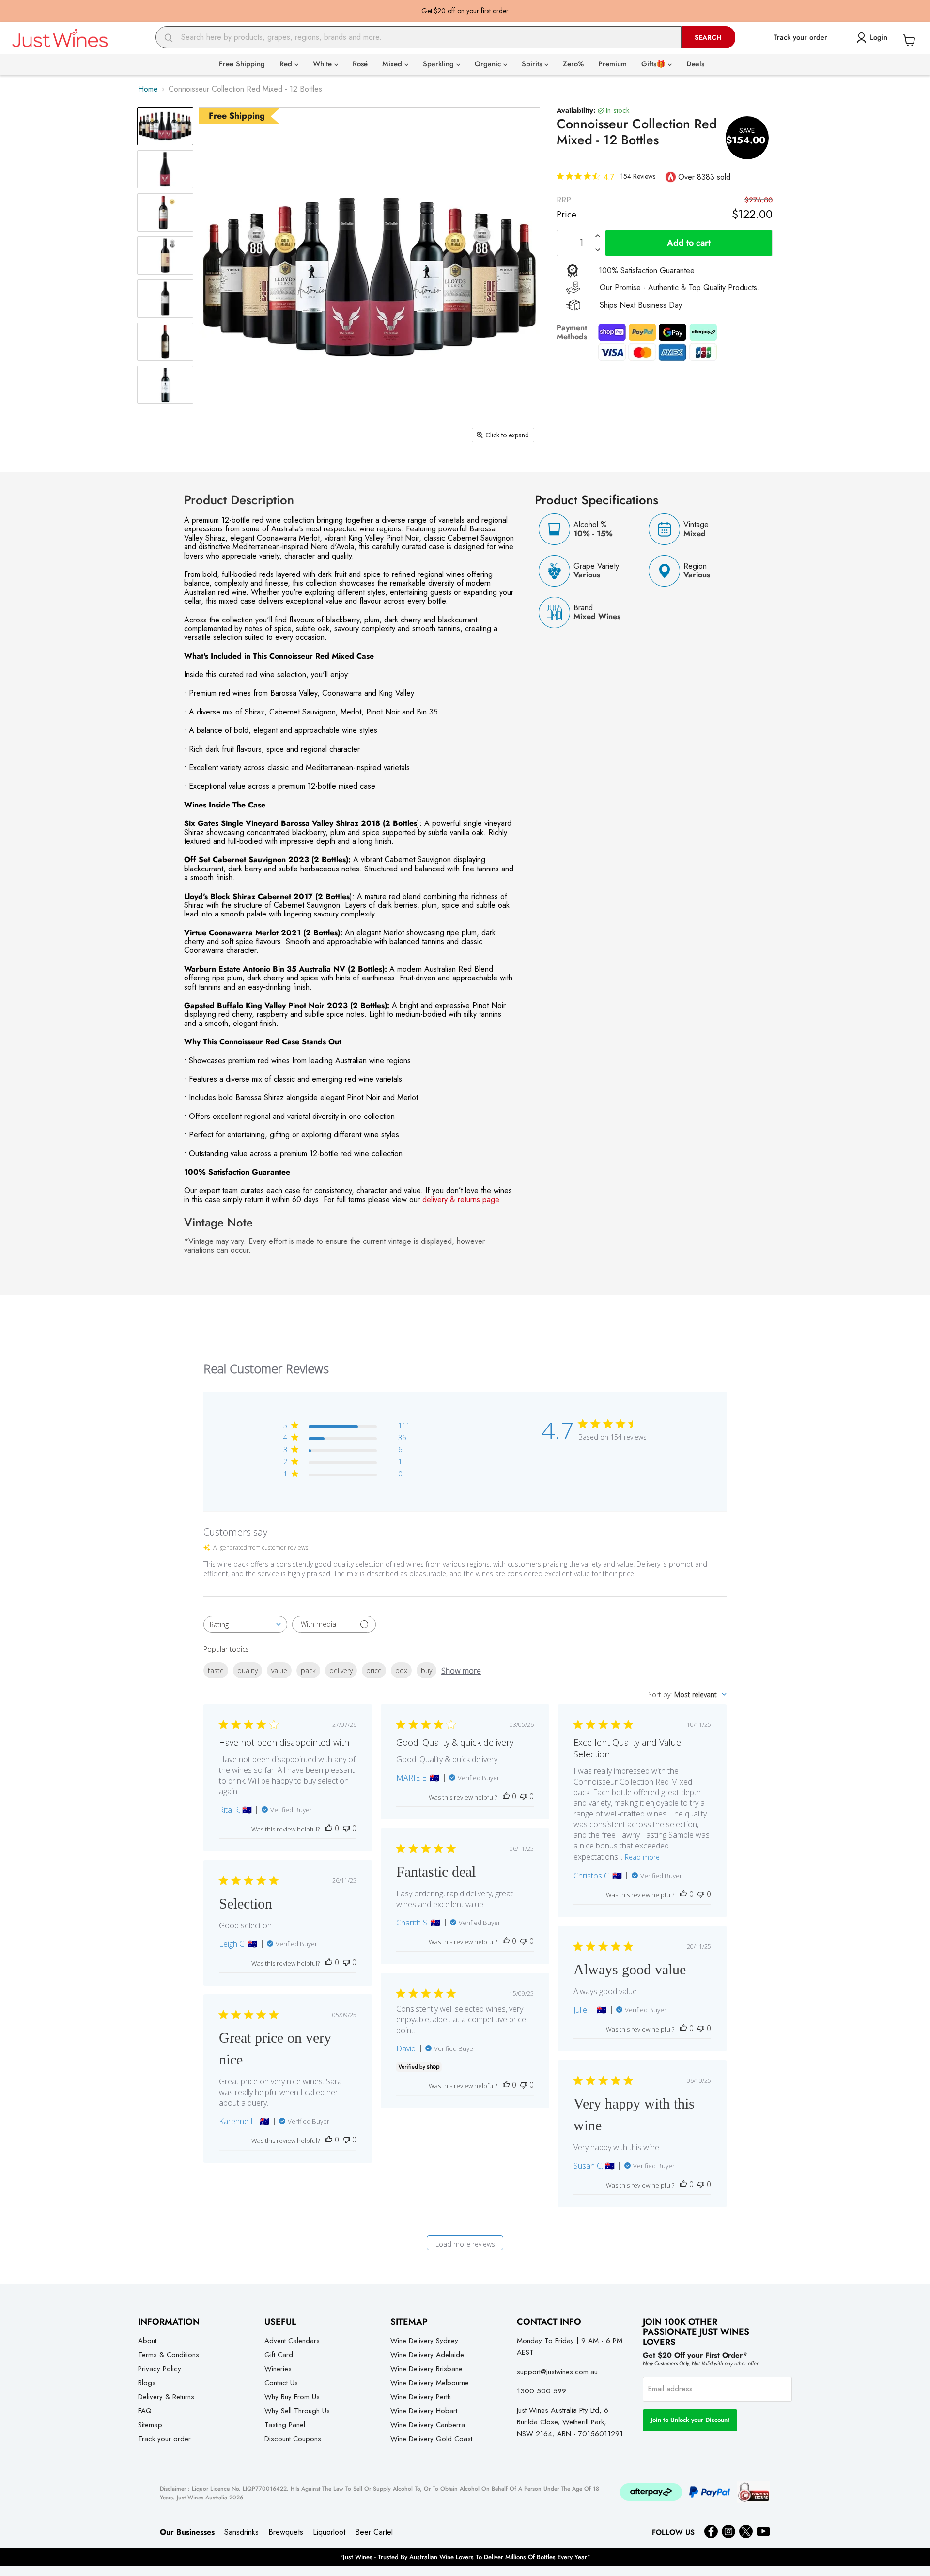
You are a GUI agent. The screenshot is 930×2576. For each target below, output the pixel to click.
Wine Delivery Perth (421, 2397)
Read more (642, 1857)
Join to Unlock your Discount (690, 2420)
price (374, 1670)
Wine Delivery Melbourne (430, 2383)
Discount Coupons (293, 2439)
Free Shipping (242, 64)
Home (148, 89)
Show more (461, 1671)
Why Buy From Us (292, 2397)
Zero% (573, 64)
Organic (489, 64)
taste (216, 1670)
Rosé (360, 64)
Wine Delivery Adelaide (427, 2355)
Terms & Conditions (169, 2355)
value (279, 1670)
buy (426, 1670)
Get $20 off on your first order (465, 11)
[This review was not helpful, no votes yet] (346, 1828)
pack (308, 1670)
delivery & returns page (461, 1200)
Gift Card (279, 2355)
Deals (695, 64)
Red (287, 64)
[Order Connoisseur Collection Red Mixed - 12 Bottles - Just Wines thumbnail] (165, 126)
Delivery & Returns (166, 2397)
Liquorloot (329, 2532)
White (324, 64)
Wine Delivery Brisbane (426, 2369)
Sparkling (440, 64)
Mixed (393, 64)
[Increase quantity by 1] (598, 236)
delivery (341, 1670)
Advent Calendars (292, 2341)
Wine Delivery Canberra (428, 2425)
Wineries (278, 2369)
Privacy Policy (160, 2369)
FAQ (145, 2411)
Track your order (164, 2439)
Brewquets (286, 2532)
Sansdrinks (241, 2532)
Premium (612, 64)
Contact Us (281, 2383)
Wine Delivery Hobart (424, 2411)
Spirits (533, 64)
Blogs (147, 2383)
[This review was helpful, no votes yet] (329, 1828)
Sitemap (150, 2425)
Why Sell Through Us (297, 2411)
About (147, 2341)
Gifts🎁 (655, 64)
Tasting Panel (285, 2425)
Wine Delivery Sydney (424, 2341)
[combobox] (418, 37)
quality (248, 1670)
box (401, 1670)
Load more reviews (465, 2244)
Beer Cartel (374, 2532)
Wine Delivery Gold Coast (431, 2439)
